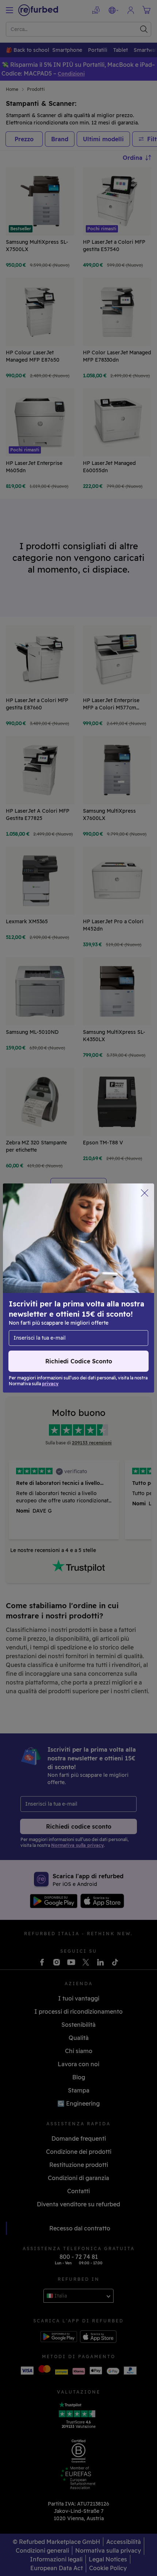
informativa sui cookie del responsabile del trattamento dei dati (66, 1311)
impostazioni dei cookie (85, 1284)
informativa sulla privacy (108, 1292)
